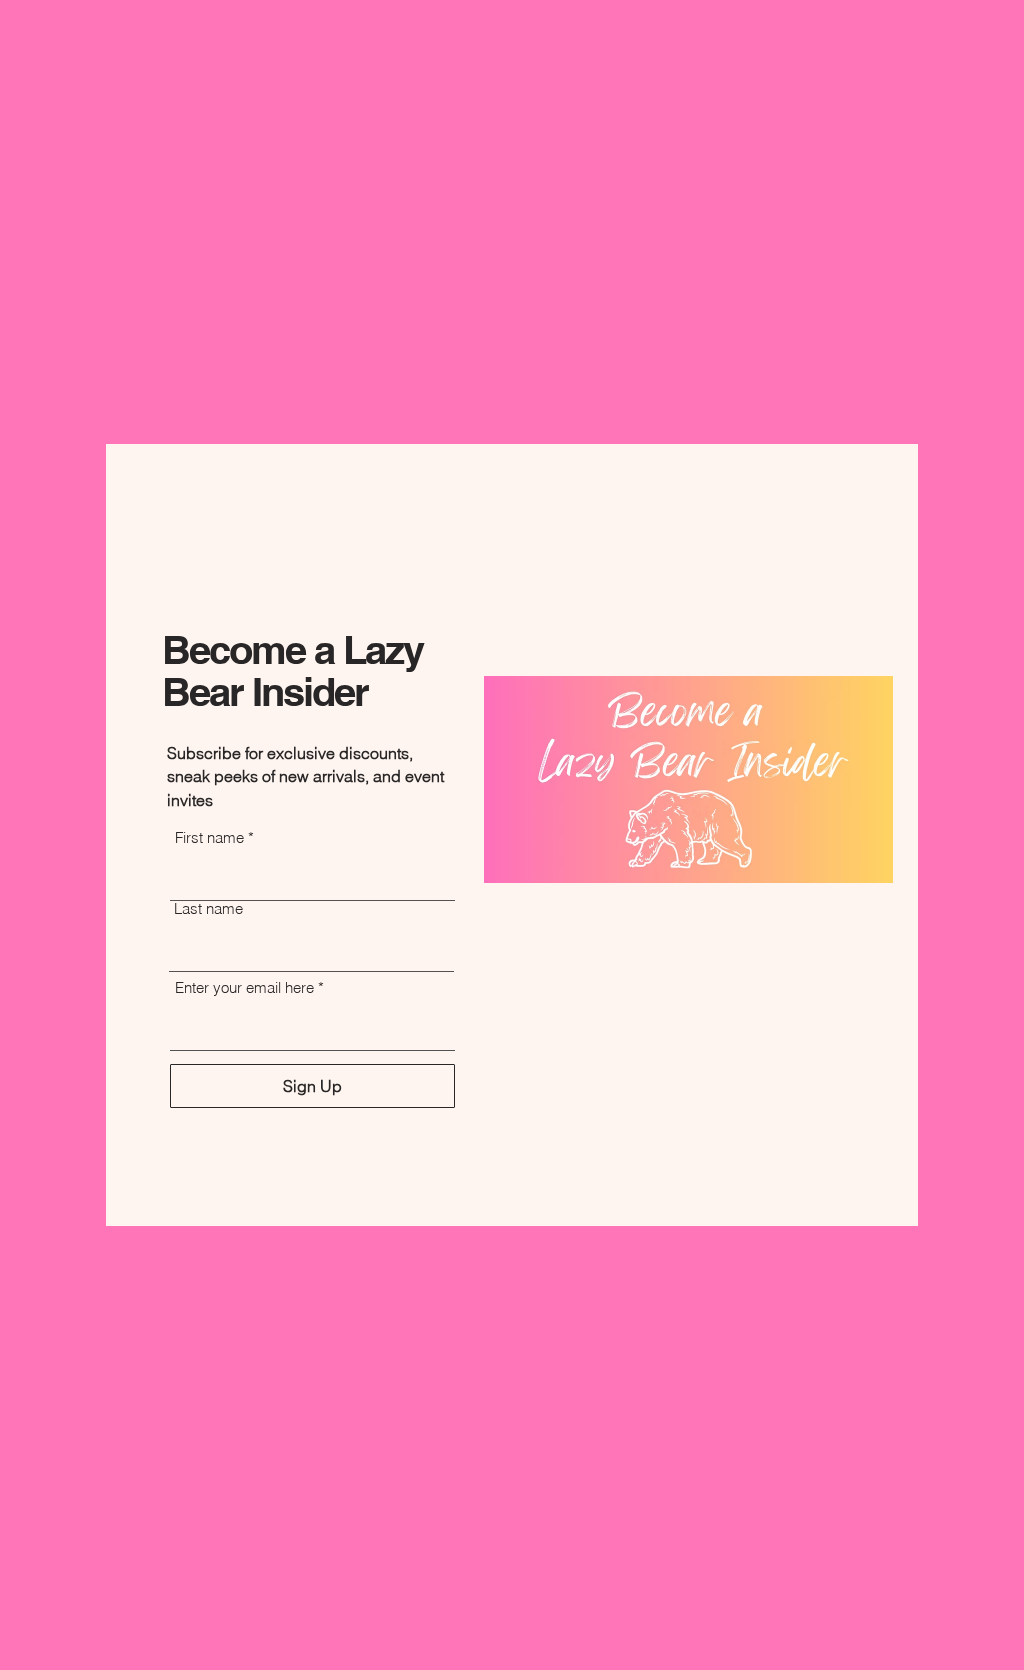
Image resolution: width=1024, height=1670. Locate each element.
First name (209, 837)
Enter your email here (244, 987)
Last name (208, 908)
